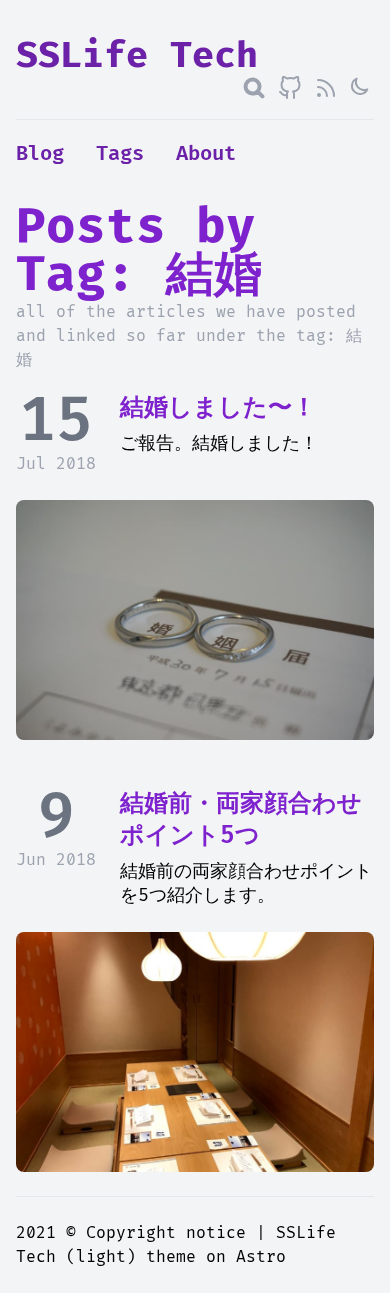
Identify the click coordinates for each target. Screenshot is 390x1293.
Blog (40, 154)
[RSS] (326, 88)
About (206, 154)
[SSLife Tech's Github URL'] (290, 88)
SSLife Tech (137, 56)
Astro (261, 1257)
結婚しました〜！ (218, 407)
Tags (120, 154)
